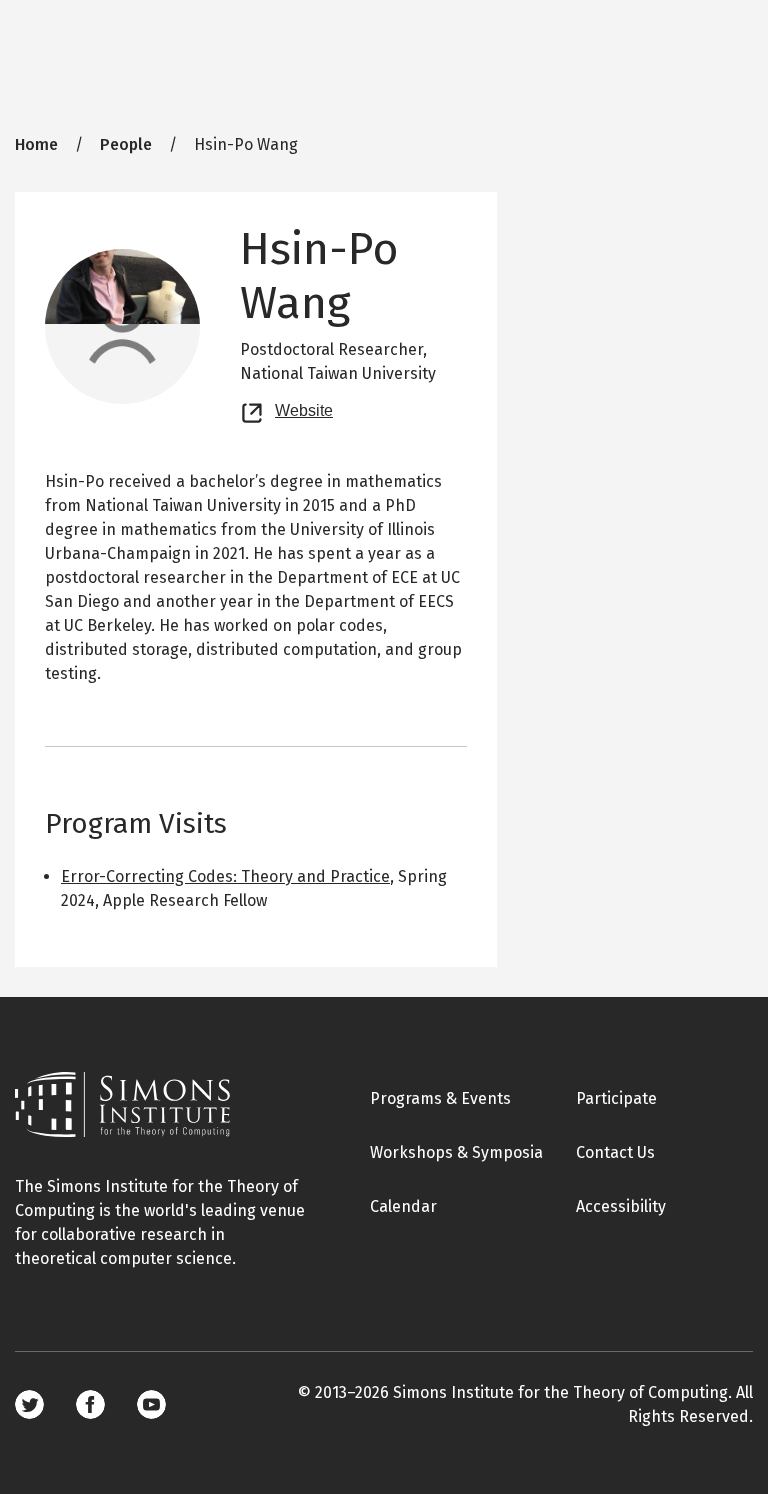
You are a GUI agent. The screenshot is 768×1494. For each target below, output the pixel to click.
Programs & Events (440, 1098)
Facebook (90, 1404)
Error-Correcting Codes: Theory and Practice (225, 876)
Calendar (403, 1206)
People (126, 144)
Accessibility (621, 1206)
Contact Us (615, 1152)
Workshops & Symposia (456, 1152)
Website (304, 408)
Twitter (29, 1404)
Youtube (151, 1404)
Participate (616, 1098)
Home (36, 144)
